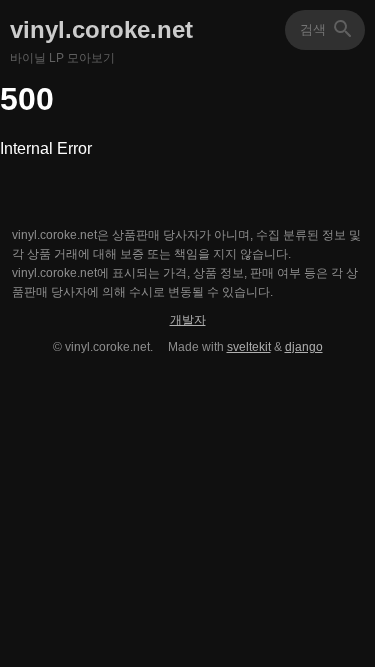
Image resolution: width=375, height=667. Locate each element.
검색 (343, 29)
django (304, 347)
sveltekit (249, 347)
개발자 (188, 320)
